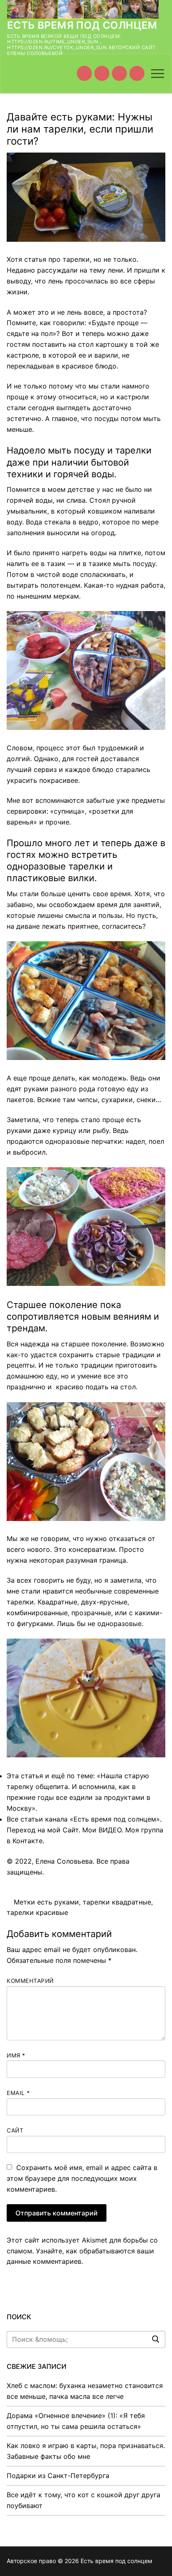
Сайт (15, 2130)
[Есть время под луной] (137, 73)
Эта (13, 1776)
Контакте (28, 1841)
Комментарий (30, 1981)
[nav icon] (158, 73)
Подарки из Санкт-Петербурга (58, 2476)
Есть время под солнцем (82, 25)
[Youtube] (84, 73)
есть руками (58, 1902)
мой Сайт (63, 1830)
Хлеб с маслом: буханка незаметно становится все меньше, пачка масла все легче (85, 2391)
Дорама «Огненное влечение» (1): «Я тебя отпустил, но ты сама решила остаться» (76, 2421)
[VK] (102, 73)
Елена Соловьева (64, 1861)
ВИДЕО (110, 1830)
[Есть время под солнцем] (119, 73)
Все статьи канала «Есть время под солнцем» (83, 1819)
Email (18, 2093)
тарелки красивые (37, 1912)
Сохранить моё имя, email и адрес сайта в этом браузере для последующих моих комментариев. (82, 2178)
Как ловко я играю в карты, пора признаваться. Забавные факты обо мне (86, 2451)
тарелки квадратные (117, 1902)
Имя (16, 2055)
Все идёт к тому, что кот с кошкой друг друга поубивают (83, 2500)
